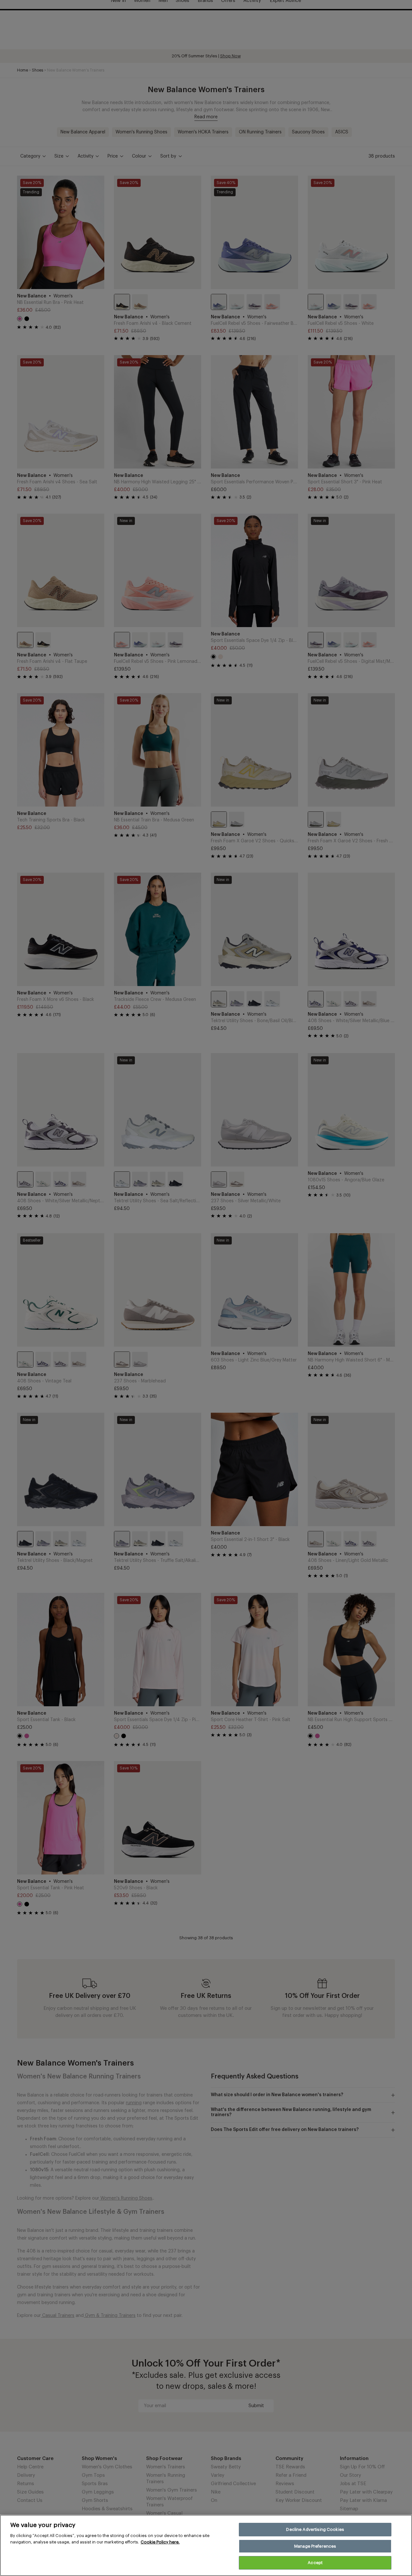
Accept (315, 2563)
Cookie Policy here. (160, 2542)
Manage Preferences (315, 2546)
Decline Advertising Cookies (315, 2529)
